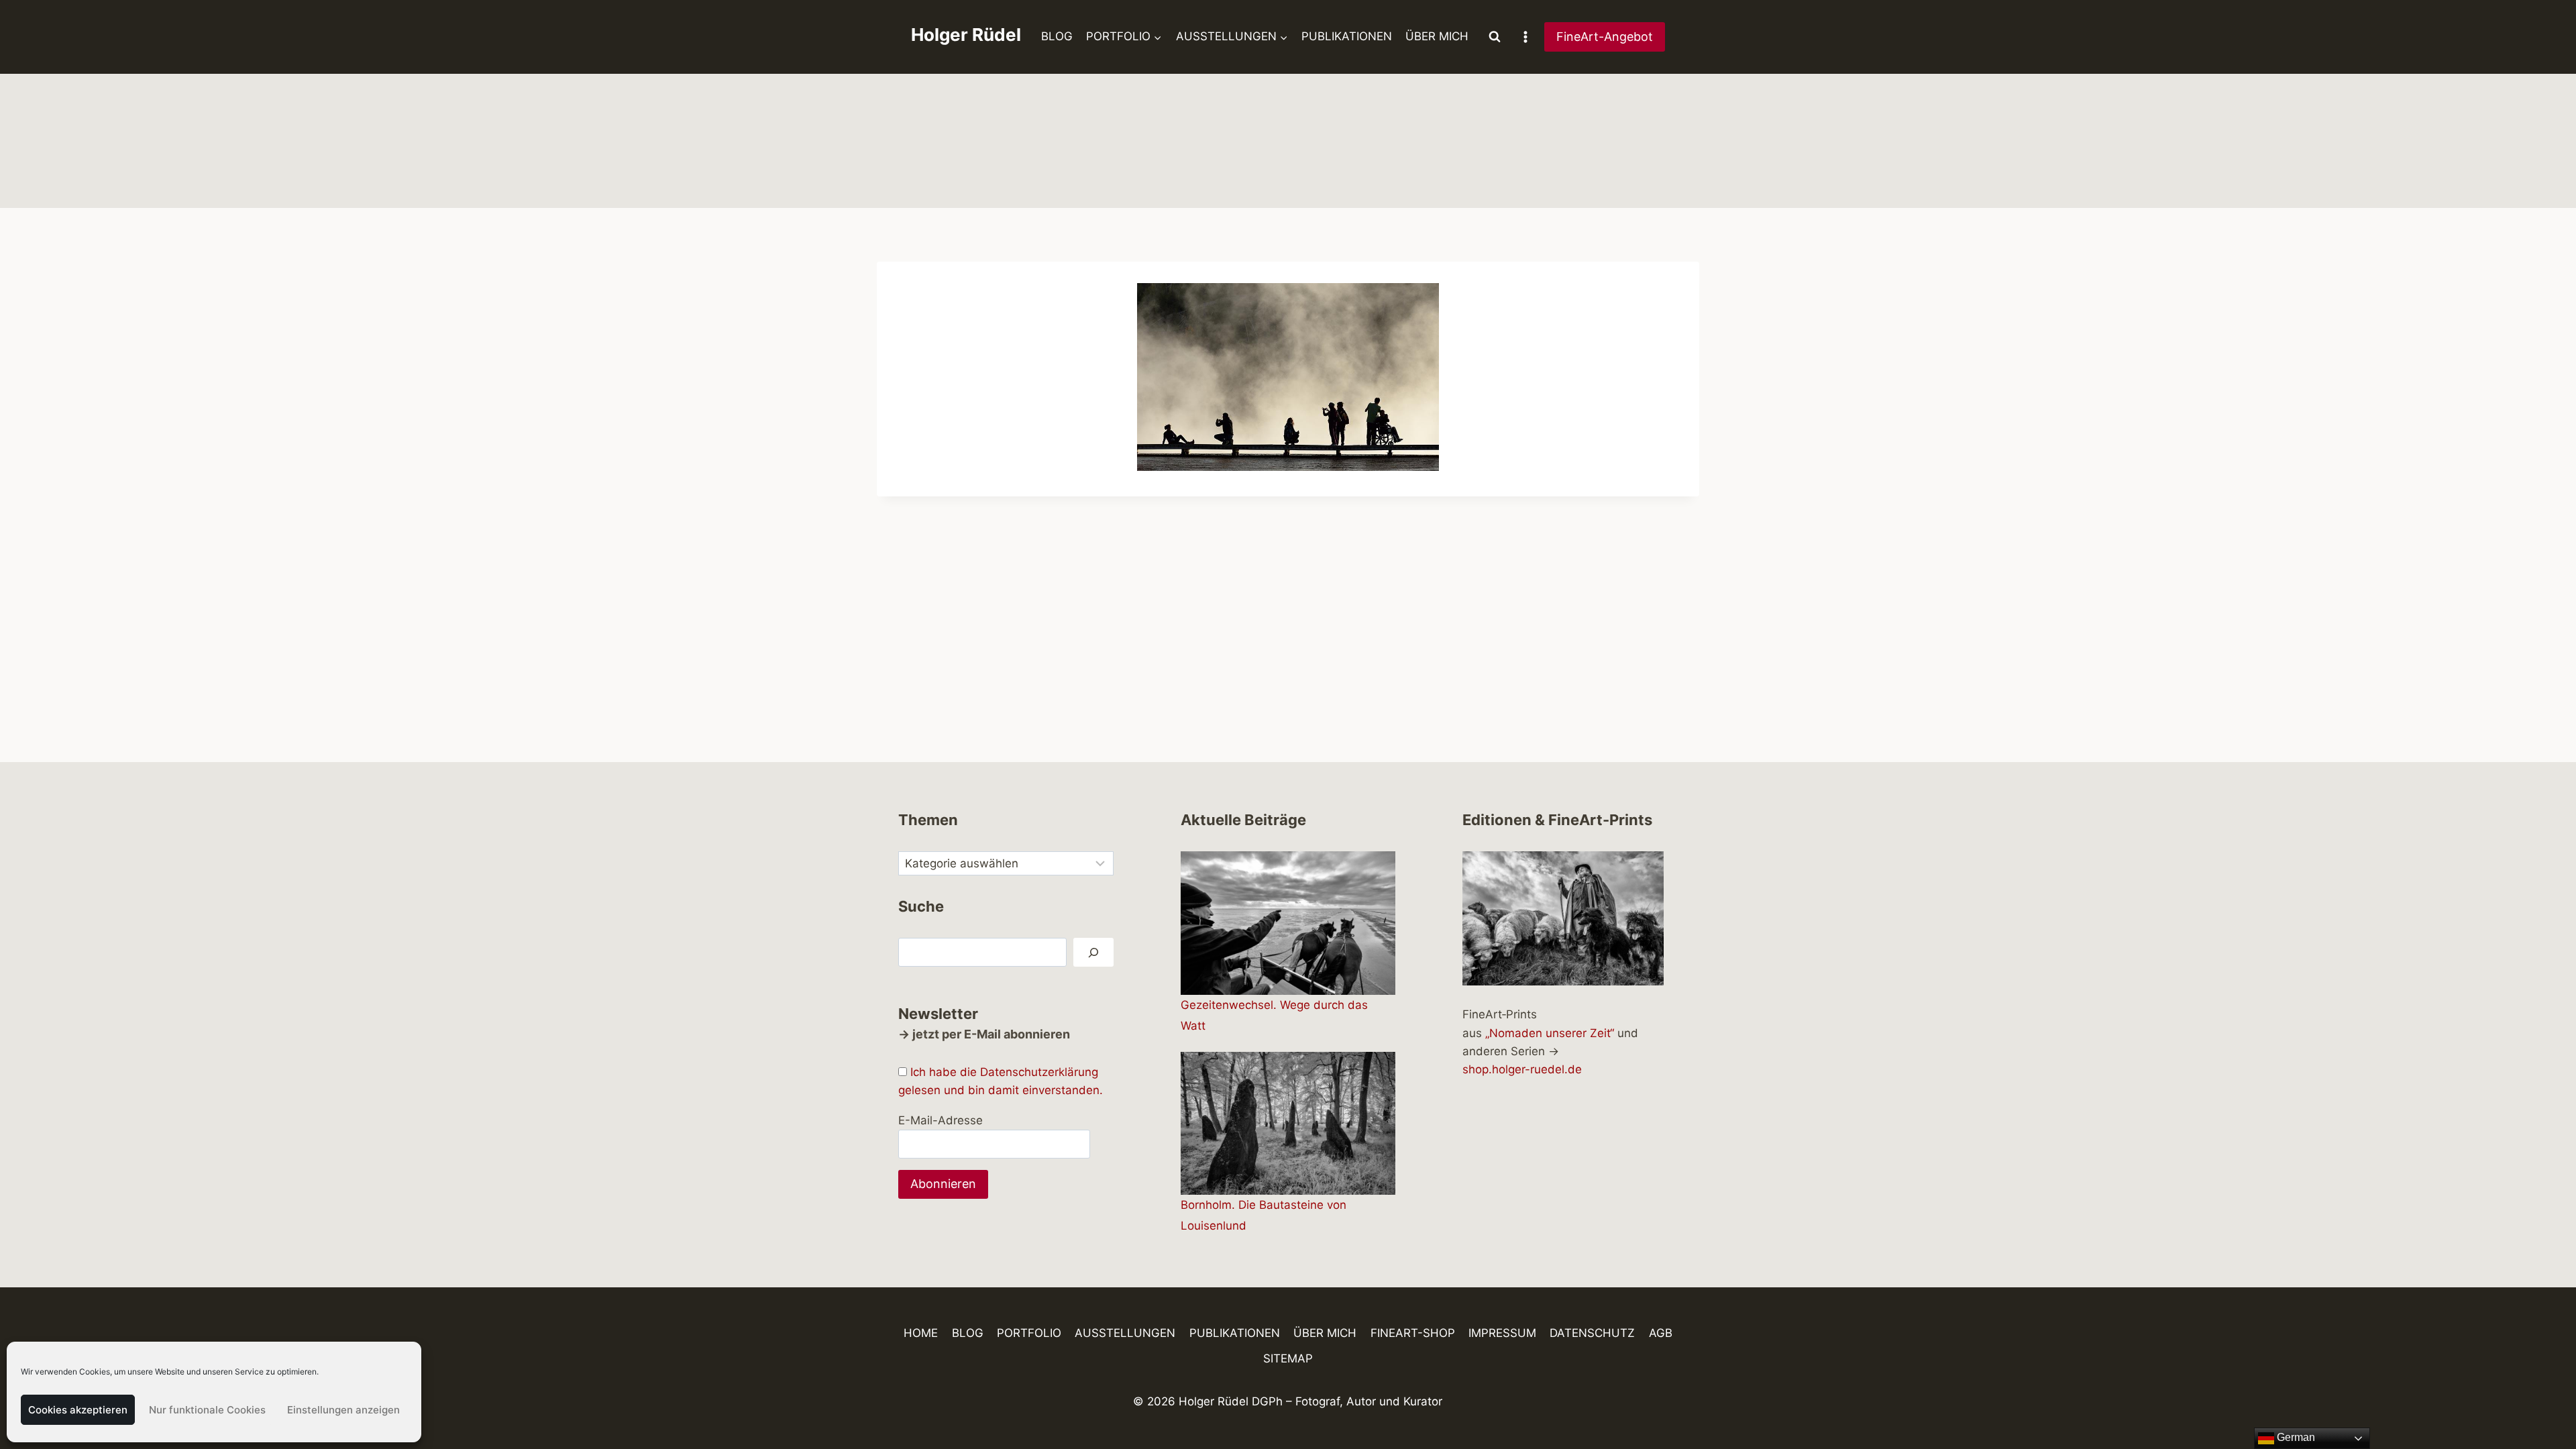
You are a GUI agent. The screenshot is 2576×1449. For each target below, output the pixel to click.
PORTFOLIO (1029, 1333)
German (2295, 1437)
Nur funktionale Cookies (207, 1410)
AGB (1661, 1333)
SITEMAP (1288, 1358)
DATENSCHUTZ (1592, 1333)
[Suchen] (1093, 952)
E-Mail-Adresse (941, 1120)
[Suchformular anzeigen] (1495, 37)
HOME (921, 1333)
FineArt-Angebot (1605, 37)
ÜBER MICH (1437, 36)
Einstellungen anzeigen (343, 1410)
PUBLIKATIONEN (1347, 36)
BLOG (1057, 36)
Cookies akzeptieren (78, 1410)
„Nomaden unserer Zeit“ (1550, 1033)
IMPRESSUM (1502, 1333)
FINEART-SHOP (1413, 1333)
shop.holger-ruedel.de (1522, 1069)
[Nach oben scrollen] (2542, 1400)
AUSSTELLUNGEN (1125, 1333)
